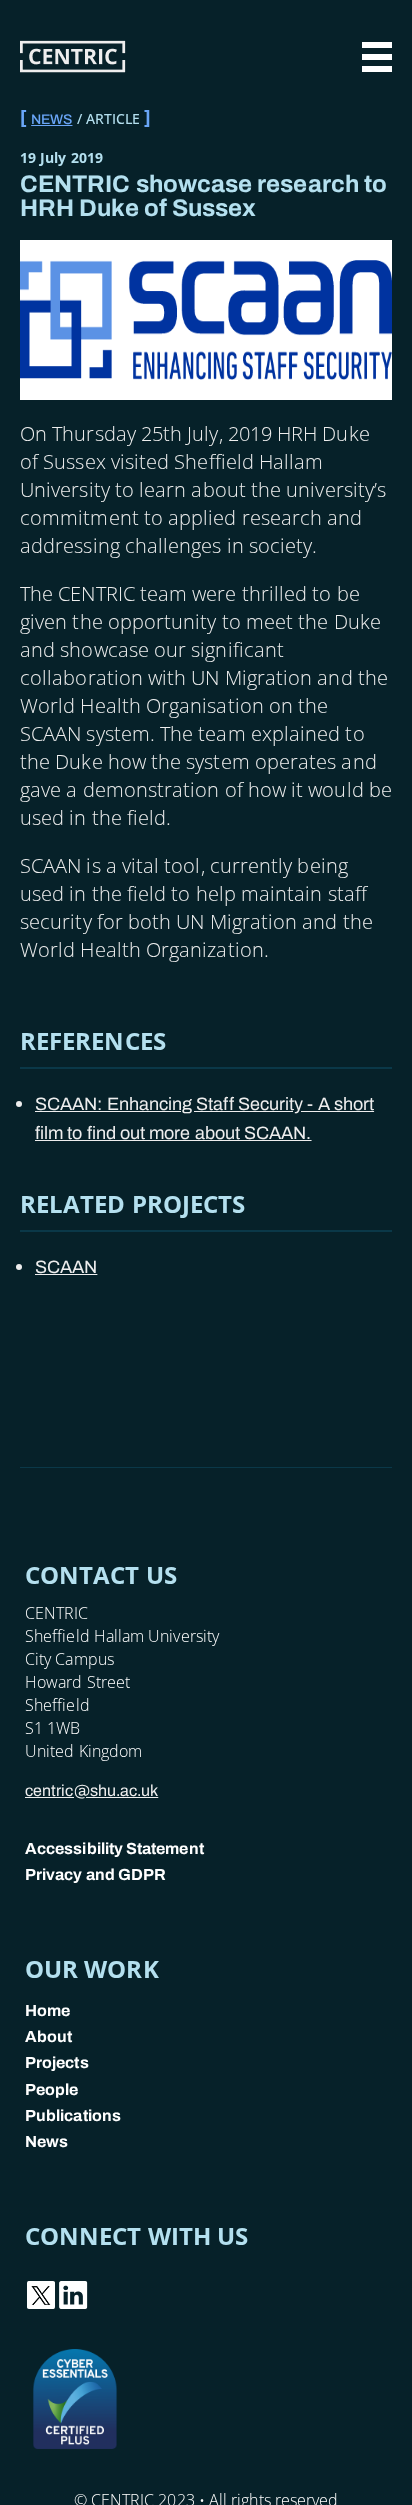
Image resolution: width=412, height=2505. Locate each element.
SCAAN (66, 1267)
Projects (57, 2062)
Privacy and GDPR (95, 1874)
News (51, 119)
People (51, 2089)
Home (47, 2010)
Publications (73, 2115)
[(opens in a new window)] (41, 2305)
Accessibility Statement (114, 1848)
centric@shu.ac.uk (91, 1790)
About (48, 2036)
